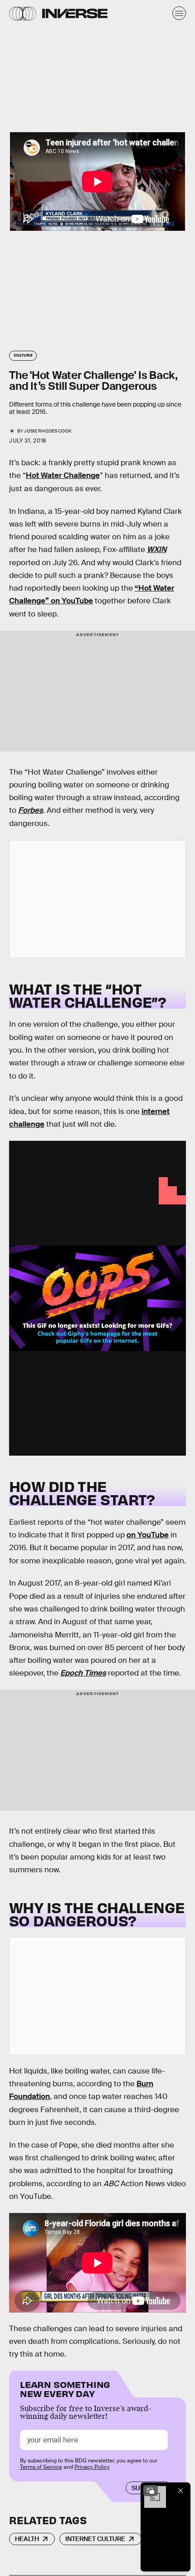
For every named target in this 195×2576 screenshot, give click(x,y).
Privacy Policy (92, 2467)
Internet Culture (95, 2539)
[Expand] (151, 2491)
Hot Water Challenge (63, 475)
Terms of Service (41, 2467)
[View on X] (97, 899)
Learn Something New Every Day (65, 2388)
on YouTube (148, 1535)
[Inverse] (75, 13)
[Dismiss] (180, 2491)
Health (27, 2539)
